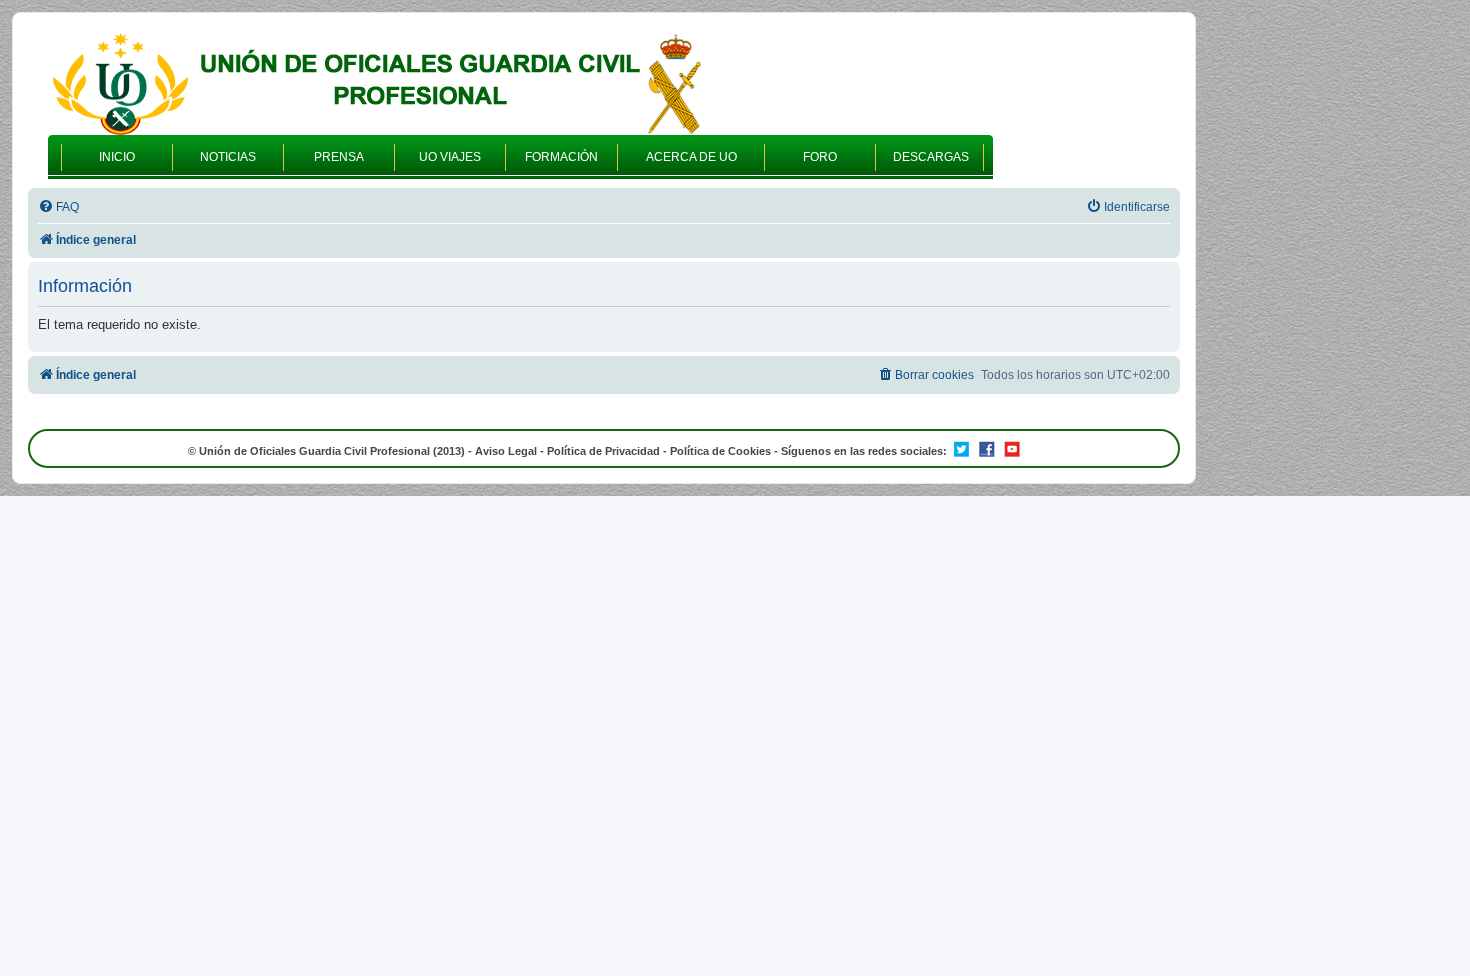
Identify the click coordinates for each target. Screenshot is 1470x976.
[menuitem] (58, 207)
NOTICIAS (228, 157)
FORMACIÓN (561, 157)
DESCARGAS (931, 157)
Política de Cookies (720, 451)
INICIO (117, 157)
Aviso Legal (506, 451)
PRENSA (339, 157)
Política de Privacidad (603, 451)
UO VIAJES (450, 157)
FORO (820, 157)
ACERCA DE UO (691, 157)
